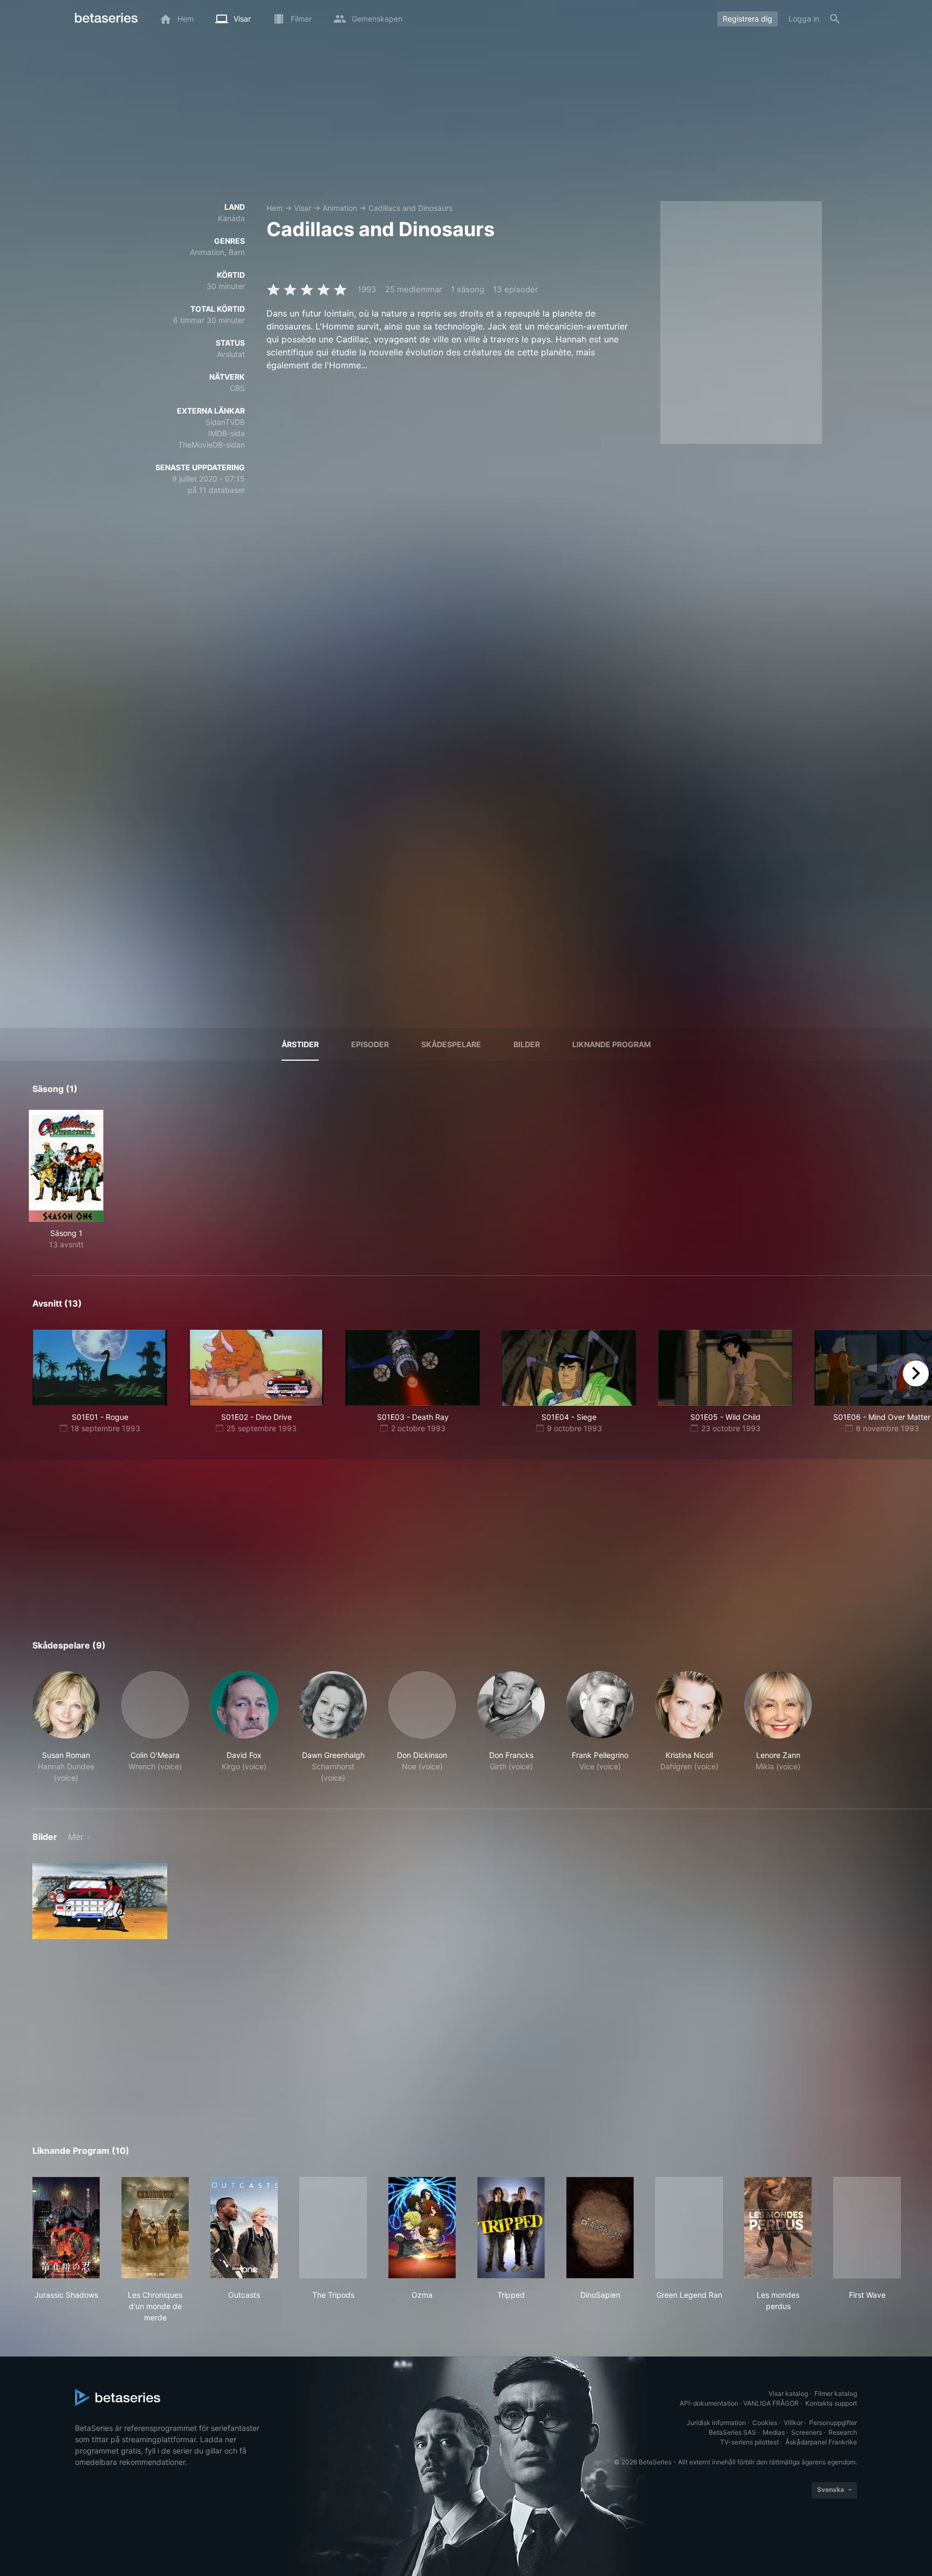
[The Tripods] (333, 2228)
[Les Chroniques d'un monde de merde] (155, 2228)
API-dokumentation (709, 2403)
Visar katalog (788, 2393)
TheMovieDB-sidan (211, 445)
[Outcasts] (244, 2228)
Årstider (300, 1044)
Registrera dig (748, 19)
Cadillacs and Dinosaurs (410, 208)
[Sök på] (835, 19)
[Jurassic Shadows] (66, 2228)
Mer (76, 1837)
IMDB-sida (227, 433)
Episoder (370, 1044)
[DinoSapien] (600, 2228)
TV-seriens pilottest (749, 2442)
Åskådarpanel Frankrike (821, 2442)
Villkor (793, 2423)
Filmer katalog (836, 2393)
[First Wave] (867, 2228)
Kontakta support (831, 2403)
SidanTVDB (225, 422)
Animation (340, 208)
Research (843, 2432)
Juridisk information (716, 2423)
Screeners (807, 2432)
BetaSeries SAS (732, 2432)
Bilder (527, 1044)
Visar (303, 208)
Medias (774, 2432)
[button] (66, 1727)
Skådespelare (451, 1044)
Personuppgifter (833, 2423)
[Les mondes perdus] (778, 2228)
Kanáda (231, 218)
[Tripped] (511, 2228)
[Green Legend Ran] (689, 2228)
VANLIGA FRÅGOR (771, 2403)
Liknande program (612, 1044)
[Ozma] (422, 2228)
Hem (275, 208)
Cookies (765, 2423)
